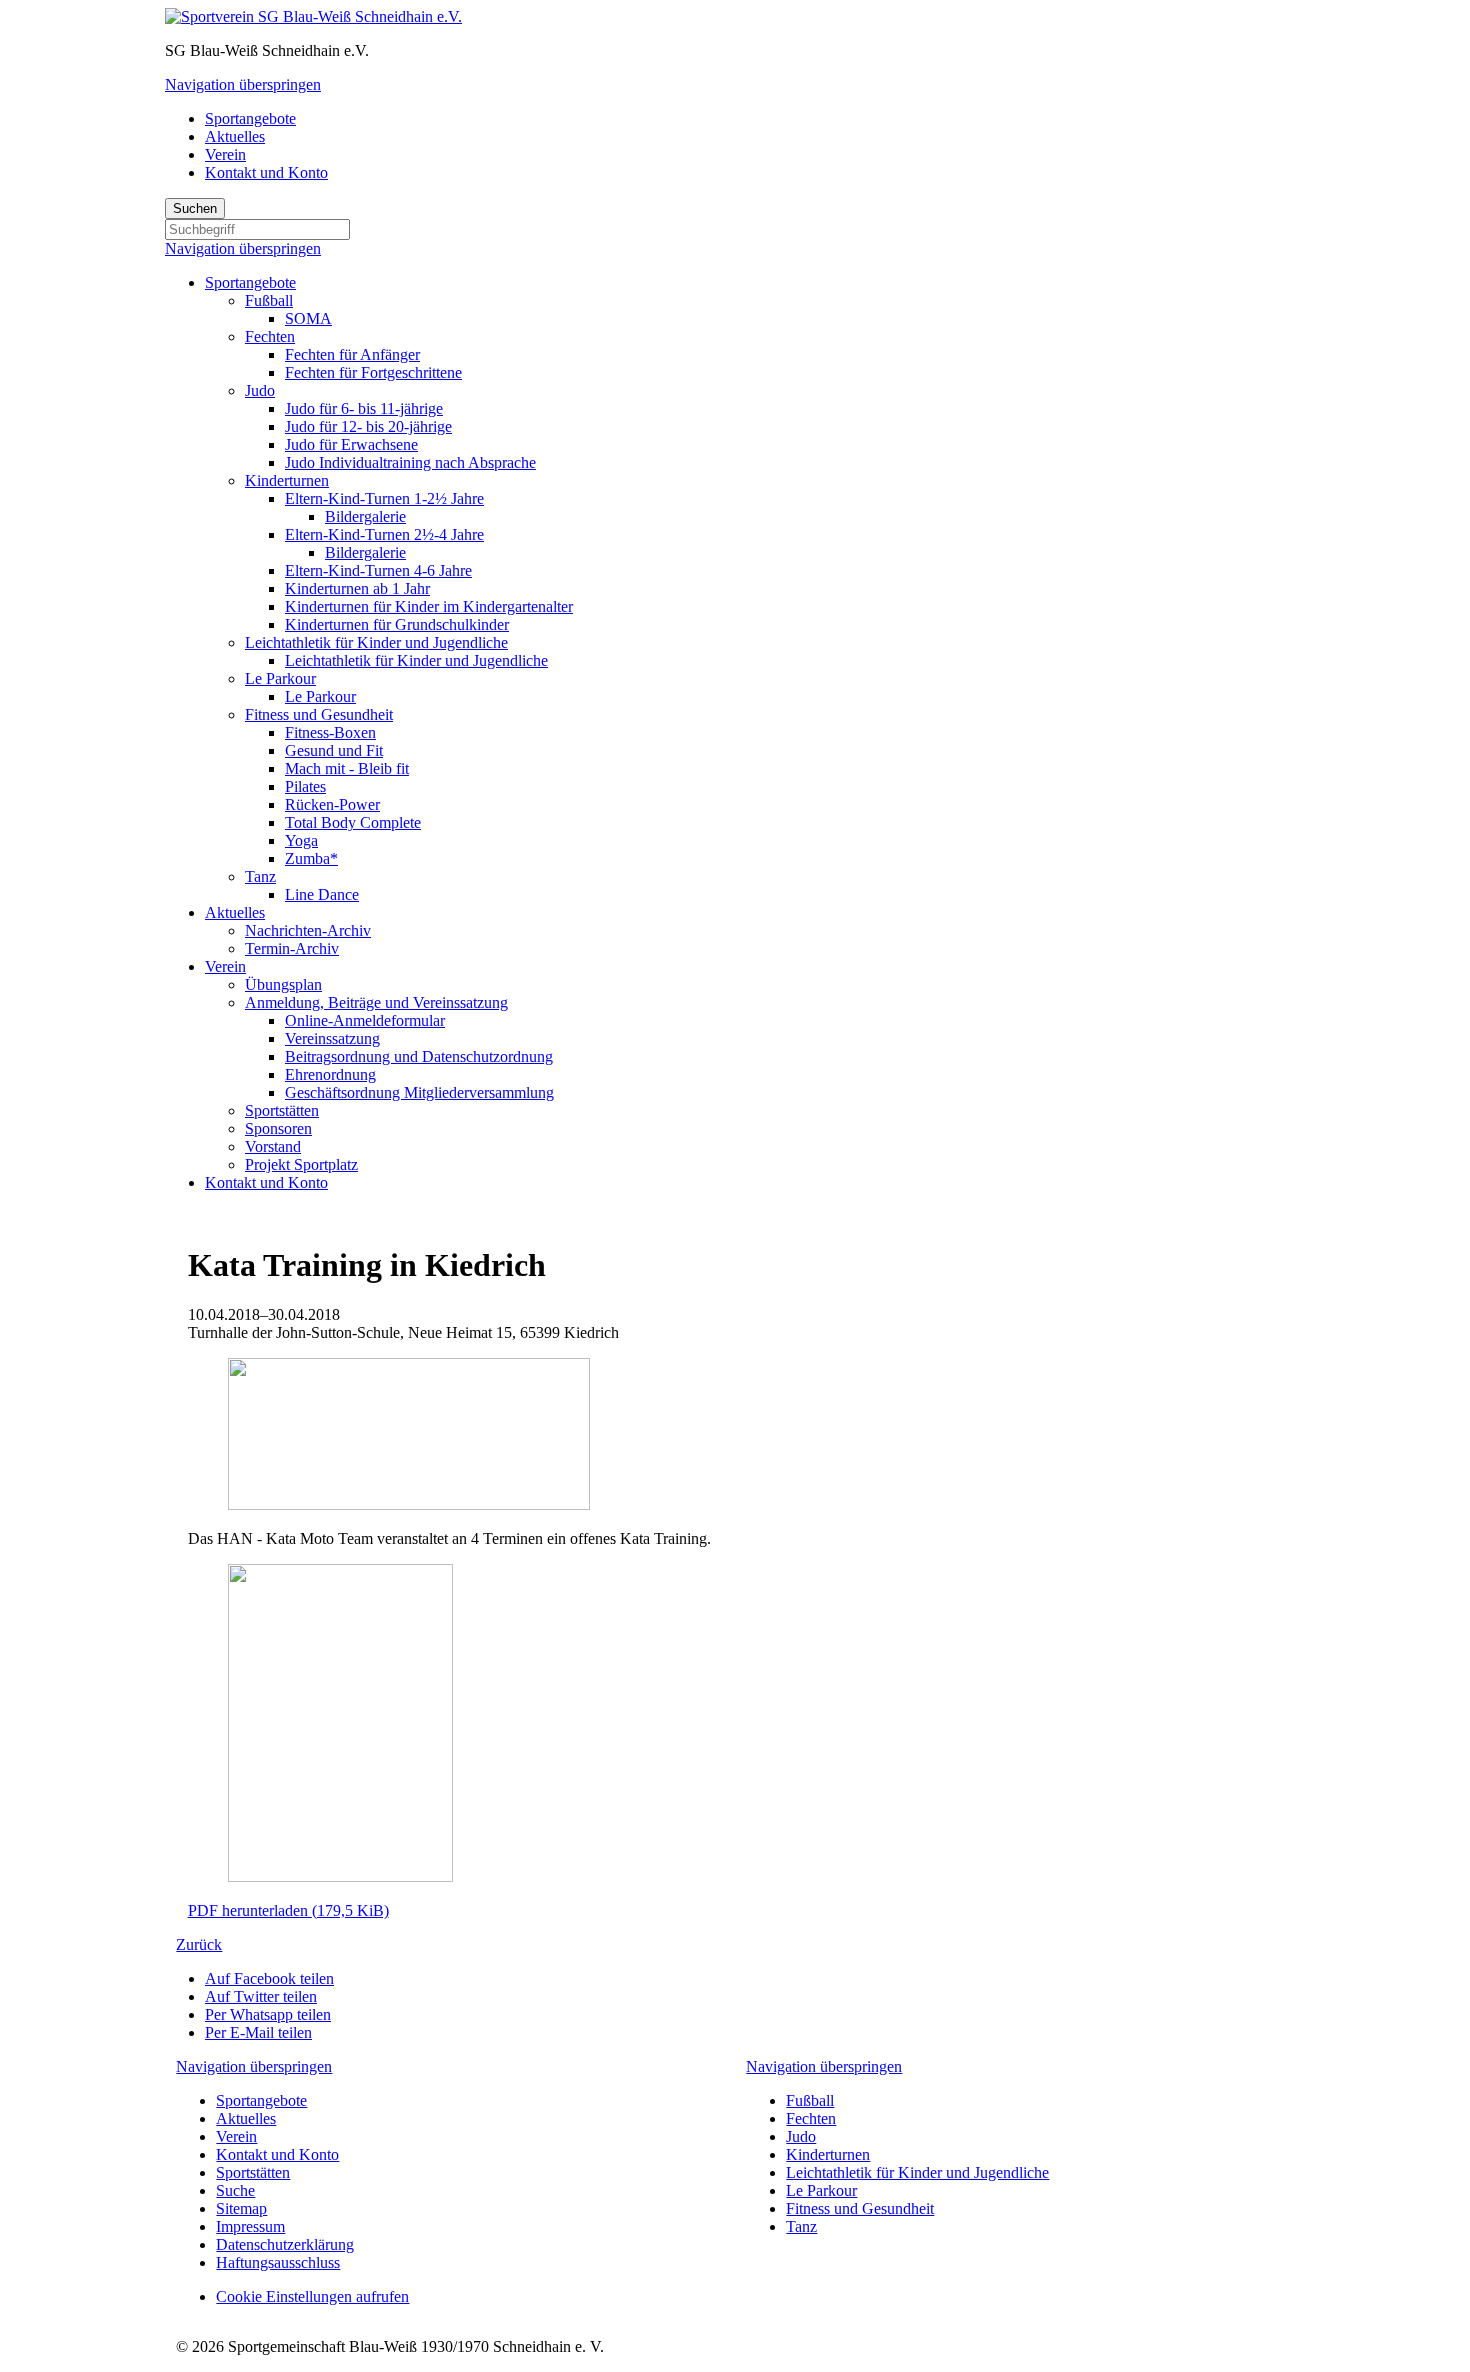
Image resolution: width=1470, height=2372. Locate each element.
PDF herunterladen (288, 1910)
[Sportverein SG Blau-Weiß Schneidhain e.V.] (313, 16)
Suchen (195, 208)
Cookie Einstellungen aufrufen (312, 2296)
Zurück (199, 1944)
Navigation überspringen (243, 84)
